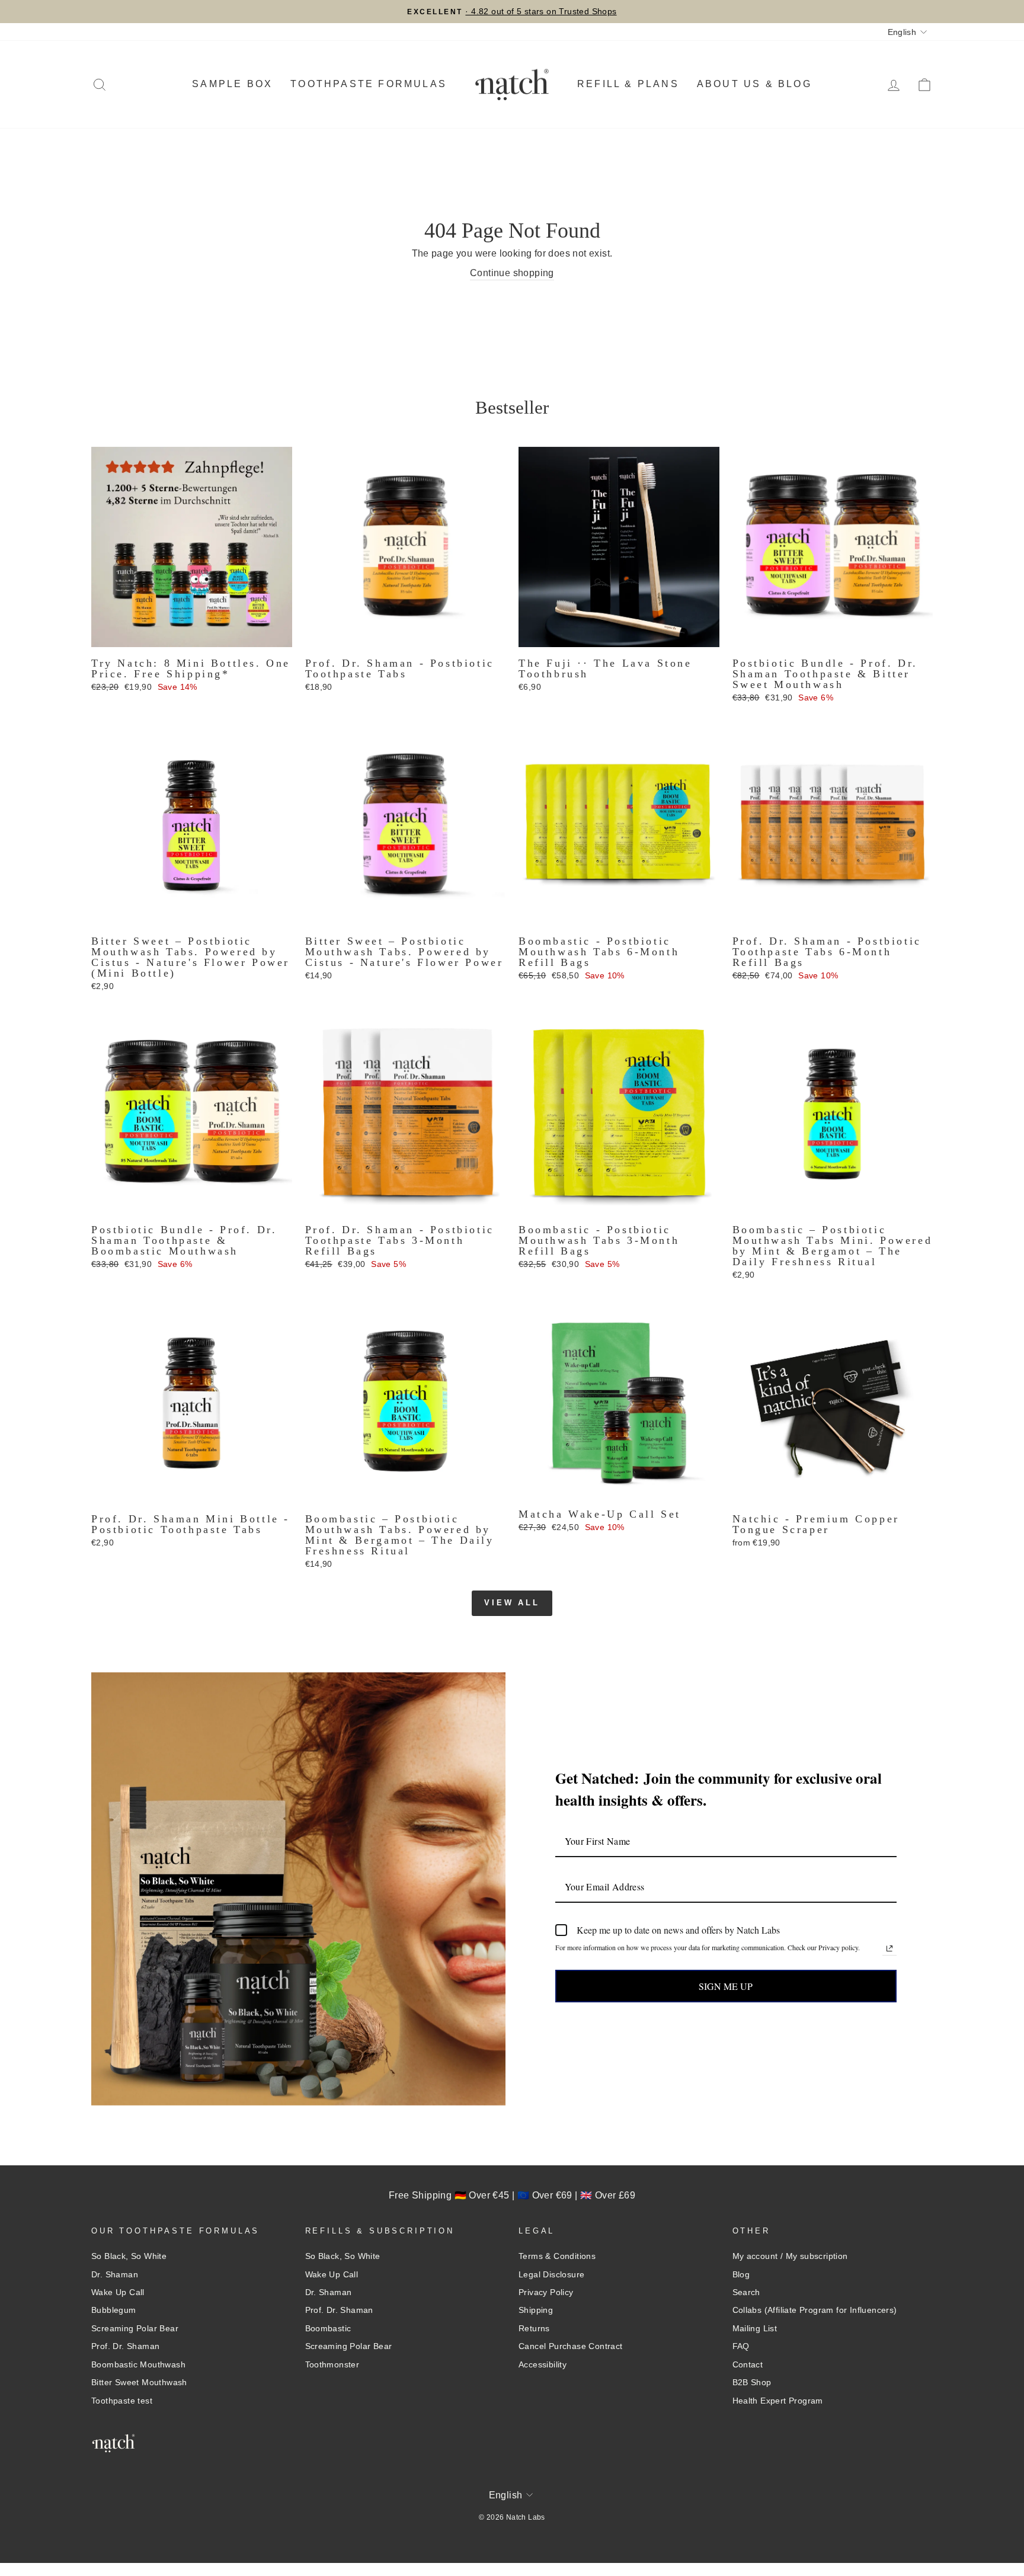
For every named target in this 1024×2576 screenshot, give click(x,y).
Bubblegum (114, 2310)
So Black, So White (129, 2256)
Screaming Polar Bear (135, 2329)
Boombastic (328, 2329)
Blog (741, 2275)
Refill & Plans (628, 84)
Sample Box (232, 84)
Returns (534, 2329)
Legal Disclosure (551, 2275)
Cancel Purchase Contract (571, 2346)
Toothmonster (332, 2365)
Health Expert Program (778, 2401)
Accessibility (543, 2365)
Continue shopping (512, 273)
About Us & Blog (754, 84)
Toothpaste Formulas (369, 84)
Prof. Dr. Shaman (125, 2346)
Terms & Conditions (557, 2256)
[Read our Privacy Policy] (889, 1948)
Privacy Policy (546, 2292)
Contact (748, 2365)
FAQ (741, 2346)
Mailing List (755, 2329)
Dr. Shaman (115, 2275)
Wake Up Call (118, 2292)
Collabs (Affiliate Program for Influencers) (815, 2310)
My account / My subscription (790, 2256)
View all (512, 1603)
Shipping (536, 2310)
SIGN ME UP (726, 1986)
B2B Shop (752, 2383)
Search (746, 2292)
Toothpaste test (122, 2401)
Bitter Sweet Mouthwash (139, 2383)
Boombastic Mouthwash (138, 2365)
